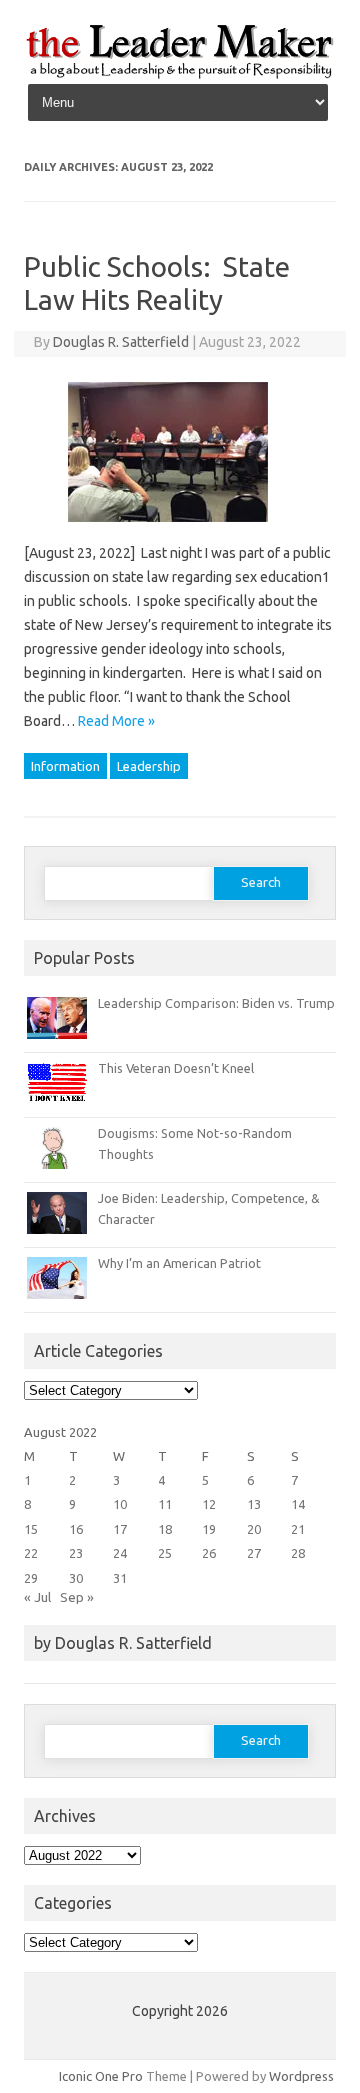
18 (165, 1529)
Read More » (116, 721)
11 (165, 1504)
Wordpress (301, 2076)
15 (31, 1529)
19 (209, 1529)
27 (254, 1553)
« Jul (37, 1597)
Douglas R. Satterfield (121, 342)
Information (65, 766)
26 (209, 1553)
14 (298, 1504)
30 (76, 1578)
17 (120, 1529)
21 (298, 1529)
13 (254, 1504)
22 (31, 1553)
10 (120, 1504)
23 (76, 1553)
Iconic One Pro (101, 2076)
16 (76, 1529)
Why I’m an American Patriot (179, 1263)
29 (31, 1578)
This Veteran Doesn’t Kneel (176, 1068)
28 (298, 1553)
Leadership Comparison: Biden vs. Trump (216, 1003)
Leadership (149, 766)
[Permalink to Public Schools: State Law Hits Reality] (180, 529)
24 (120, 1553)
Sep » (77, 1597)
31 (120, 1578)
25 (165, 1553)
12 (209, 1504)
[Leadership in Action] (180, 75)
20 (254, 1529)
